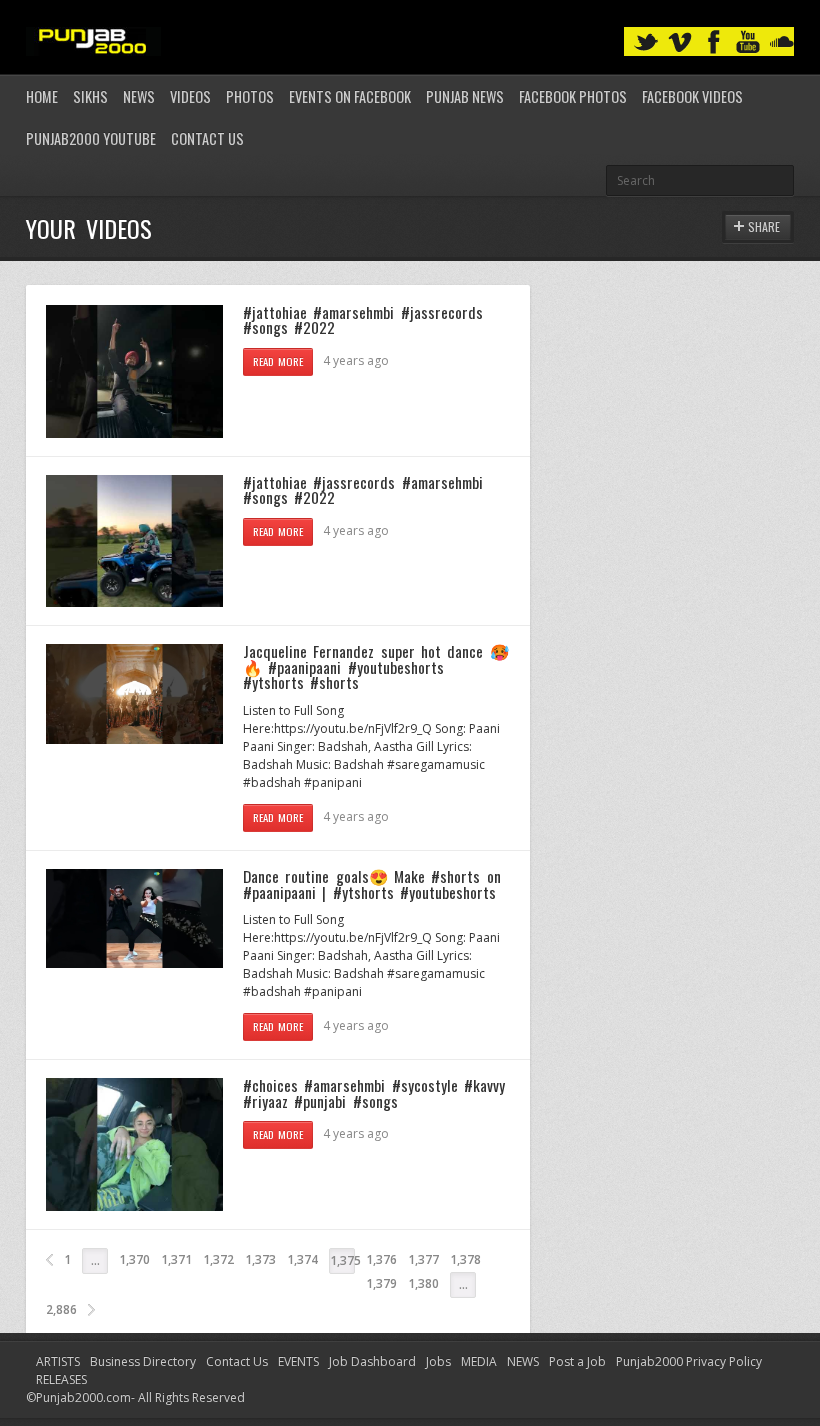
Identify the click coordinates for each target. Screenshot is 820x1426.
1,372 (218, 1259)
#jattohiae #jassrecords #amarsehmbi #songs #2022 (363, 490)
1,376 (381, 1259)
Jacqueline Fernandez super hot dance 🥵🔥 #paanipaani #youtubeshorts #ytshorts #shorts (376, 666)
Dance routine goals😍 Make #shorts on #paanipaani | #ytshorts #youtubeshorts (372, 884)
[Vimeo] (680, 42)
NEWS (523, 1361)
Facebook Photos (573, 96)
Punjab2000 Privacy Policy (689, 1361)
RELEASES (61, 1379)
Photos (250, 96)
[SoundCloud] (782, 42)
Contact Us (207, 138)
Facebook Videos (692, 96)
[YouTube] (748, 42)
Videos (190, 96)
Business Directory (143, 1361)
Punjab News (465, 96)
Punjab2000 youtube (91, 138)
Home (42, 96)
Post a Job (577, 1361)
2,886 (61, 1309)
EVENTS (298, 1361)
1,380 (423, 1283)
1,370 (134, 1259)
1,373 (260, 1259)
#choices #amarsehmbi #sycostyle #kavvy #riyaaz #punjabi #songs (374, 1093)
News (139, 96)
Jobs (438, 1361)
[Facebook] (714, 42)
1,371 (176, 1259)
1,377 (423, 1259)
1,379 (381, 1283)
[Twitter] (646, 42)
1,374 (302, 1259)
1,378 (465, 1259)
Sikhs (90, 96)
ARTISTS (58, 1361)
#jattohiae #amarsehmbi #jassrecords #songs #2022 (363, 320)
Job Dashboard (372, 1361)
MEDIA (479, 1361)
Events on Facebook (350, 96)
